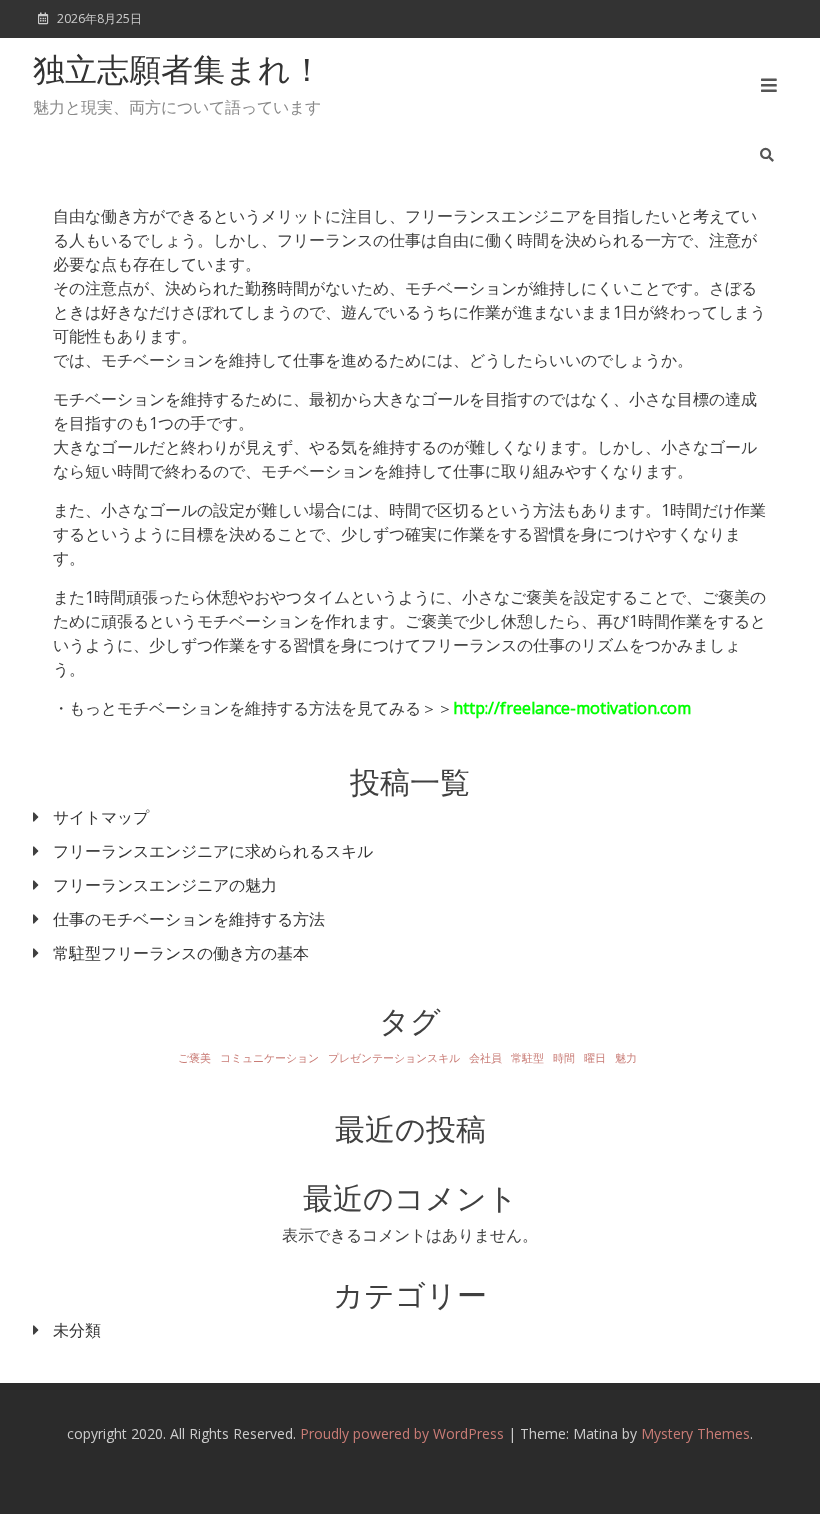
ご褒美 (194, 1058)
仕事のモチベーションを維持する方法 (189, 919)
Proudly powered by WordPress (404, 1433)
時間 (564, 1058)
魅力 (626, 1058)
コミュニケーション (269, 1058)
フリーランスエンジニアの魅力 (165, 885)
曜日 (595, 1058)
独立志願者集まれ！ (178, 73)
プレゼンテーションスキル (394, 1058)
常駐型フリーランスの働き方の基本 (181, 953)
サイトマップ (101, 817)
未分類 (77, 1330)
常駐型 (527, 1058)
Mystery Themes (695, 1433)
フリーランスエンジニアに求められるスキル (213, 851)
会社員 (485, 1058)
